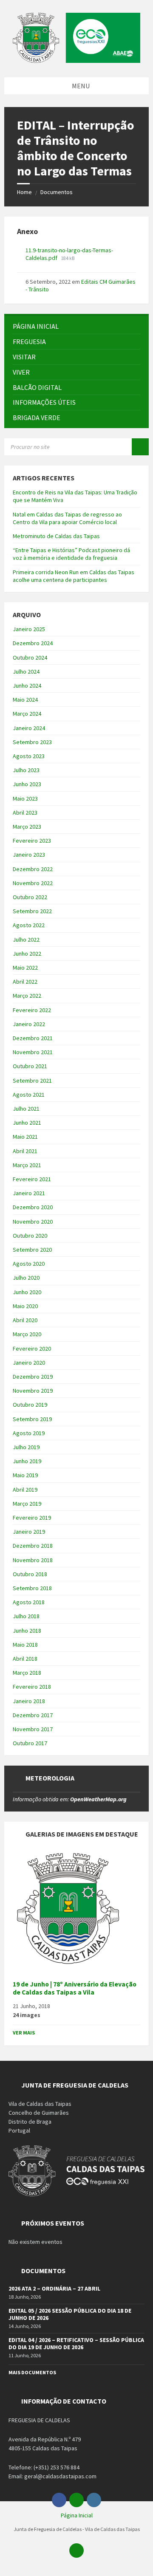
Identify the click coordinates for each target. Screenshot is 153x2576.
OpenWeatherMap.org (98, 1799)
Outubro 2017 (30, 1743)
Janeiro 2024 (29, 728)
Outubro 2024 (30, 657)
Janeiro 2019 (29, 1532)
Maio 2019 (25, 1475)
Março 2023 (27, 827)
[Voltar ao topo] (76, 2551)
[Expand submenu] (134, 341)
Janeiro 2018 (29, 1701)
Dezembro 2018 (33, 1546)
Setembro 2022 (32, 911)
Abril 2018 (25, 1659)
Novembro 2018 (33, 1560)
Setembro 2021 (32, 1081)
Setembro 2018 (32, 1588)
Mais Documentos (32, 2372)
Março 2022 (27, 996)
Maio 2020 (25, 1306)
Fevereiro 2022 (32, 1010)
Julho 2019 (26, 1447)
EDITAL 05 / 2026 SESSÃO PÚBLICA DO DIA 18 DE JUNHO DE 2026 (70, 2314)
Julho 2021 (26, 1109)
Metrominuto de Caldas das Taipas (56, 536)
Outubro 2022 (30, 897)
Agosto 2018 (29, 1602)
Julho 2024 (26, 672)
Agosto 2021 (29, 1095)
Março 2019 (27, 1504)
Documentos (57, 192)
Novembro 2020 (33, 1222)
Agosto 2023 (29, 756)
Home (24, 192)
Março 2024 (27, 714)
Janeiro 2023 (29, 855)
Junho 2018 (27, 1631)
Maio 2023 (25, 798)
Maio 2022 (25, 968)
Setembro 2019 (32, 1419)
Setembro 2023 (32, 742)
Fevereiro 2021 (32, 1179)
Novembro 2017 (33, 1729)
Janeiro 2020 (29, 1363)
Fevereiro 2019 (32, 1518)
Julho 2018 (26, 1616)
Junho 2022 (27, 954)
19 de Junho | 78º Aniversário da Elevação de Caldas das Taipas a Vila (75, 1988)
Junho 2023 (27, 784)
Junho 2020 (27, 1292)
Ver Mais (24, 2033)
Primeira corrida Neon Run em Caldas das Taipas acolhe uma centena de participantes (74, 576)
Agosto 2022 (29, 925)
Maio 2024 (25, 700)
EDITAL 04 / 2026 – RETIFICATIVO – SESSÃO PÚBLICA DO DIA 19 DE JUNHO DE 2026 (76, 2343)
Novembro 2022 (33, 883)
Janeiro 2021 (29, 1193)
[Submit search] (140, 447)
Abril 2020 (25, 1320)
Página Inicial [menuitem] (77, 2515)
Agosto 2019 (29, 1433)
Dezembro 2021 (33, 1038)
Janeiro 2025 (29, 629)
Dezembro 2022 (33, 869)
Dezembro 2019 (33, 1377)
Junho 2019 (27, 1461)
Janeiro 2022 (29, 1024)
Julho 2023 (26, 770)
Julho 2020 (26, 1278)
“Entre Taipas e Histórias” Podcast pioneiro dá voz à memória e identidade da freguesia (71, 554)
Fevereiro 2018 (32, 1687)
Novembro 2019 (33, 1391)
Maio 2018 (25, 1645)
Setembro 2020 (32, 1250)
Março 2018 (27, 1673)
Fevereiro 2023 (32, 841)
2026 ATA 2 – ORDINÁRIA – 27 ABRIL (54, 2288)
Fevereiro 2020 (32, 1349)
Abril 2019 (25, 1490)
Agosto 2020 (29, 1264)
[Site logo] (76, 60)
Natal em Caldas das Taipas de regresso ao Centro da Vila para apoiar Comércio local (67, 518)
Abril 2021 (25, 1151)
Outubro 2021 (30, 1066)
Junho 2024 (27, 686)
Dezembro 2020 (33, 1207)
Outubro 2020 (30, 1236)
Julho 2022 (26, 940)
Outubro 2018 (30, 1574)
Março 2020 (27, 1334)
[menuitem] (76, 326)
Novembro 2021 (33, 1052)
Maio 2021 (25, 1137)
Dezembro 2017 (33, 1715)
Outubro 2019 (30, 1405)
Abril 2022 (25, 982)
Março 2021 (27, 1165)
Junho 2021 (27, 1123)
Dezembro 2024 (33, 643)
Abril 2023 (25, 813)
